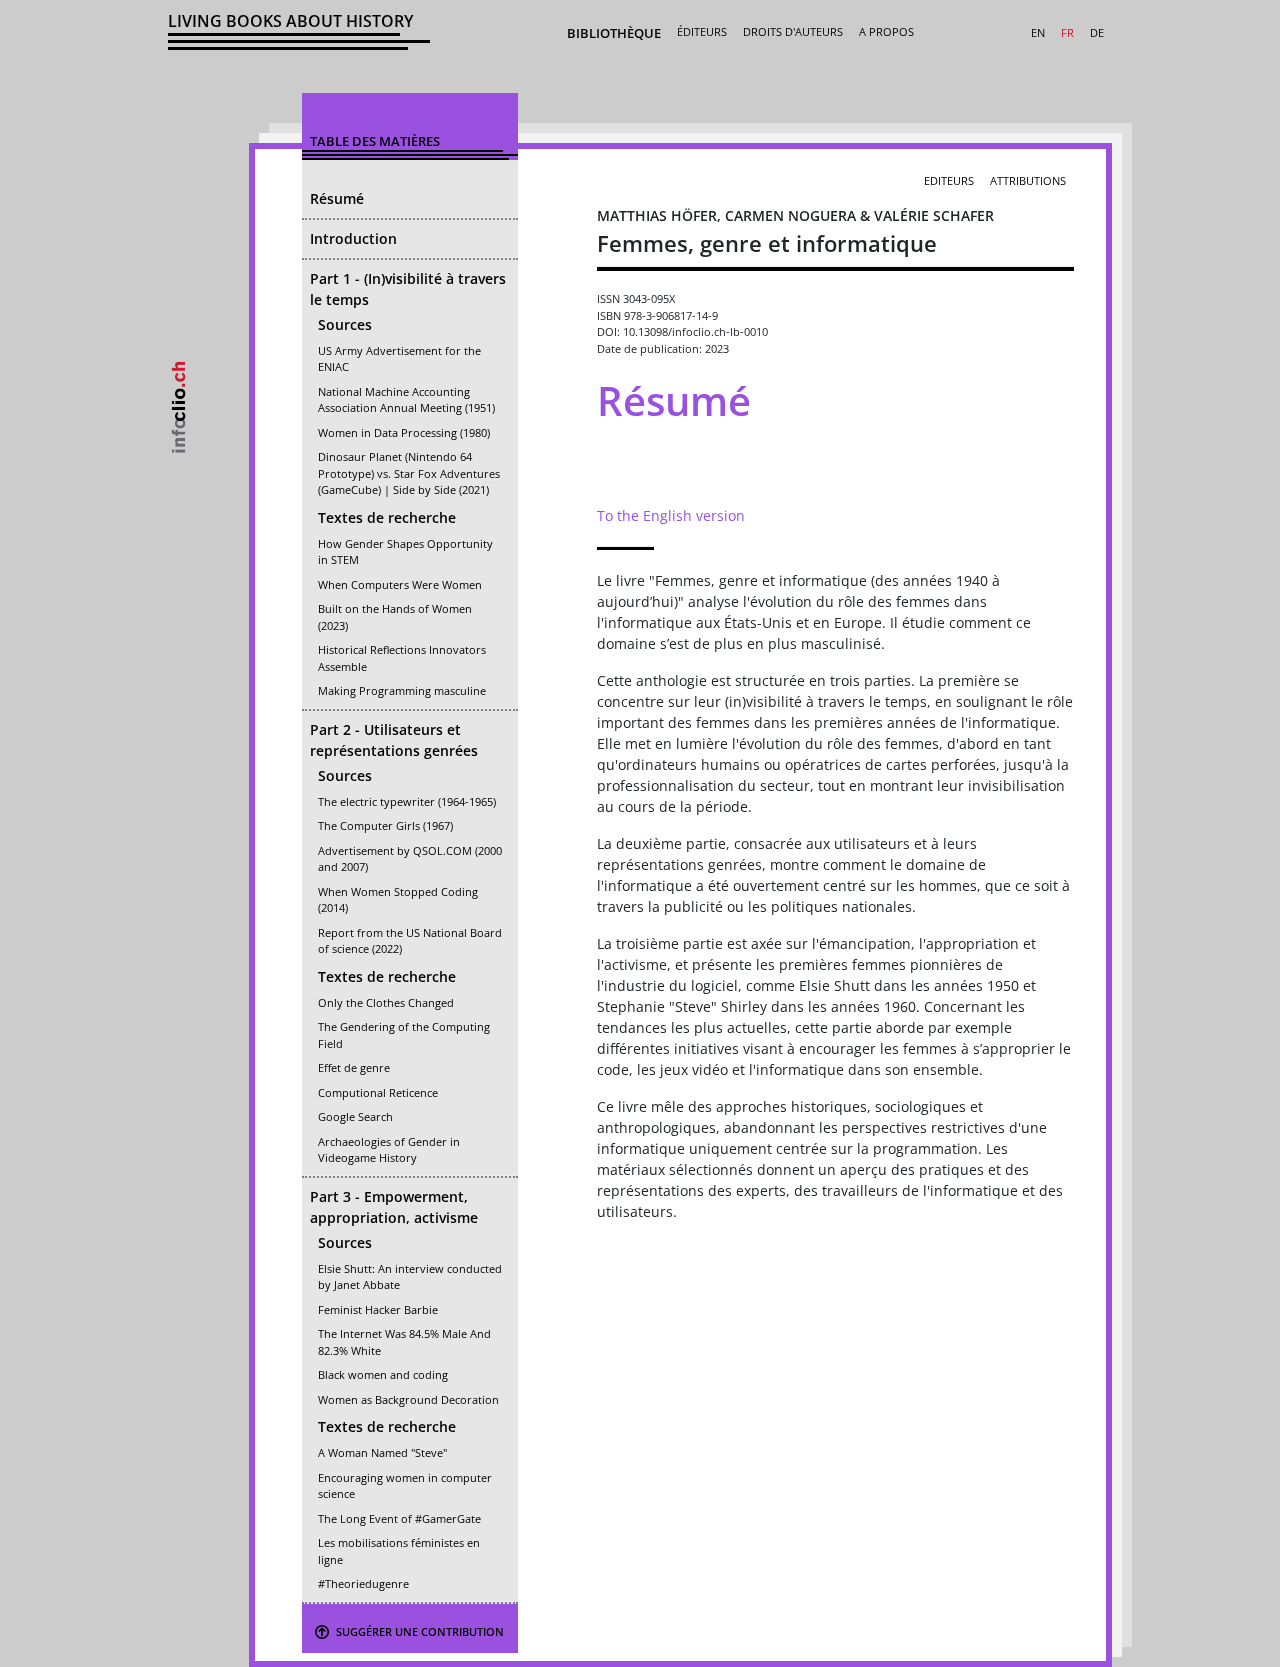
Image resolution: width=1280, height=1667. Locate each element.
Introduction (353, 238)
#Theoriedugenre (363, 1583)
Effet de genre (354, 1067)
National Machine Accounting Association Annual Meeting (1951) (406, 400)
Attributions (1028, 180)
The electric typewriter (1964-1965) (407, 801)
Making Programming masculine (402, 690)
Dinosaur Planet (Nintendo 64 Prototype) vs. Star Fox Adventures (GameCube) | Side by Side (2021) (409, 473)
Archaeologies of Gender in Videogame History (389, 1150)
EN (1038, 32)
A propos (886, 31)
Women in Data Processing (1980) (404, 432)
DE (1097, 32)
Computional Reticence (378, 1092)
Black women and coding (383, 1374)
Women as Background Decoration (408, 1399)
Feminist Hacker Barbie (378, 1309)
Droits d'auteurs (793, 31)
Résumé (337, 198)
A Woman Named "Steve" (382, 1452)
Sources (345, 324)
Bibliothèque (614, 33)
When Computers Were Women (400, 584)
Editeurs (949, 180)
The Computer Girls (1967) (385, 825)
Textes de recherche (387, 517)
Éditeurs (702, 31)
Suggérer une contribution (418, 1631)
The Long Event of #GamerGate (399, 1518)
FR (1067, 32)
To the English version (671, 515)
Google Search (355, 1116)
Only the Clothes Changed (386, 1002)
